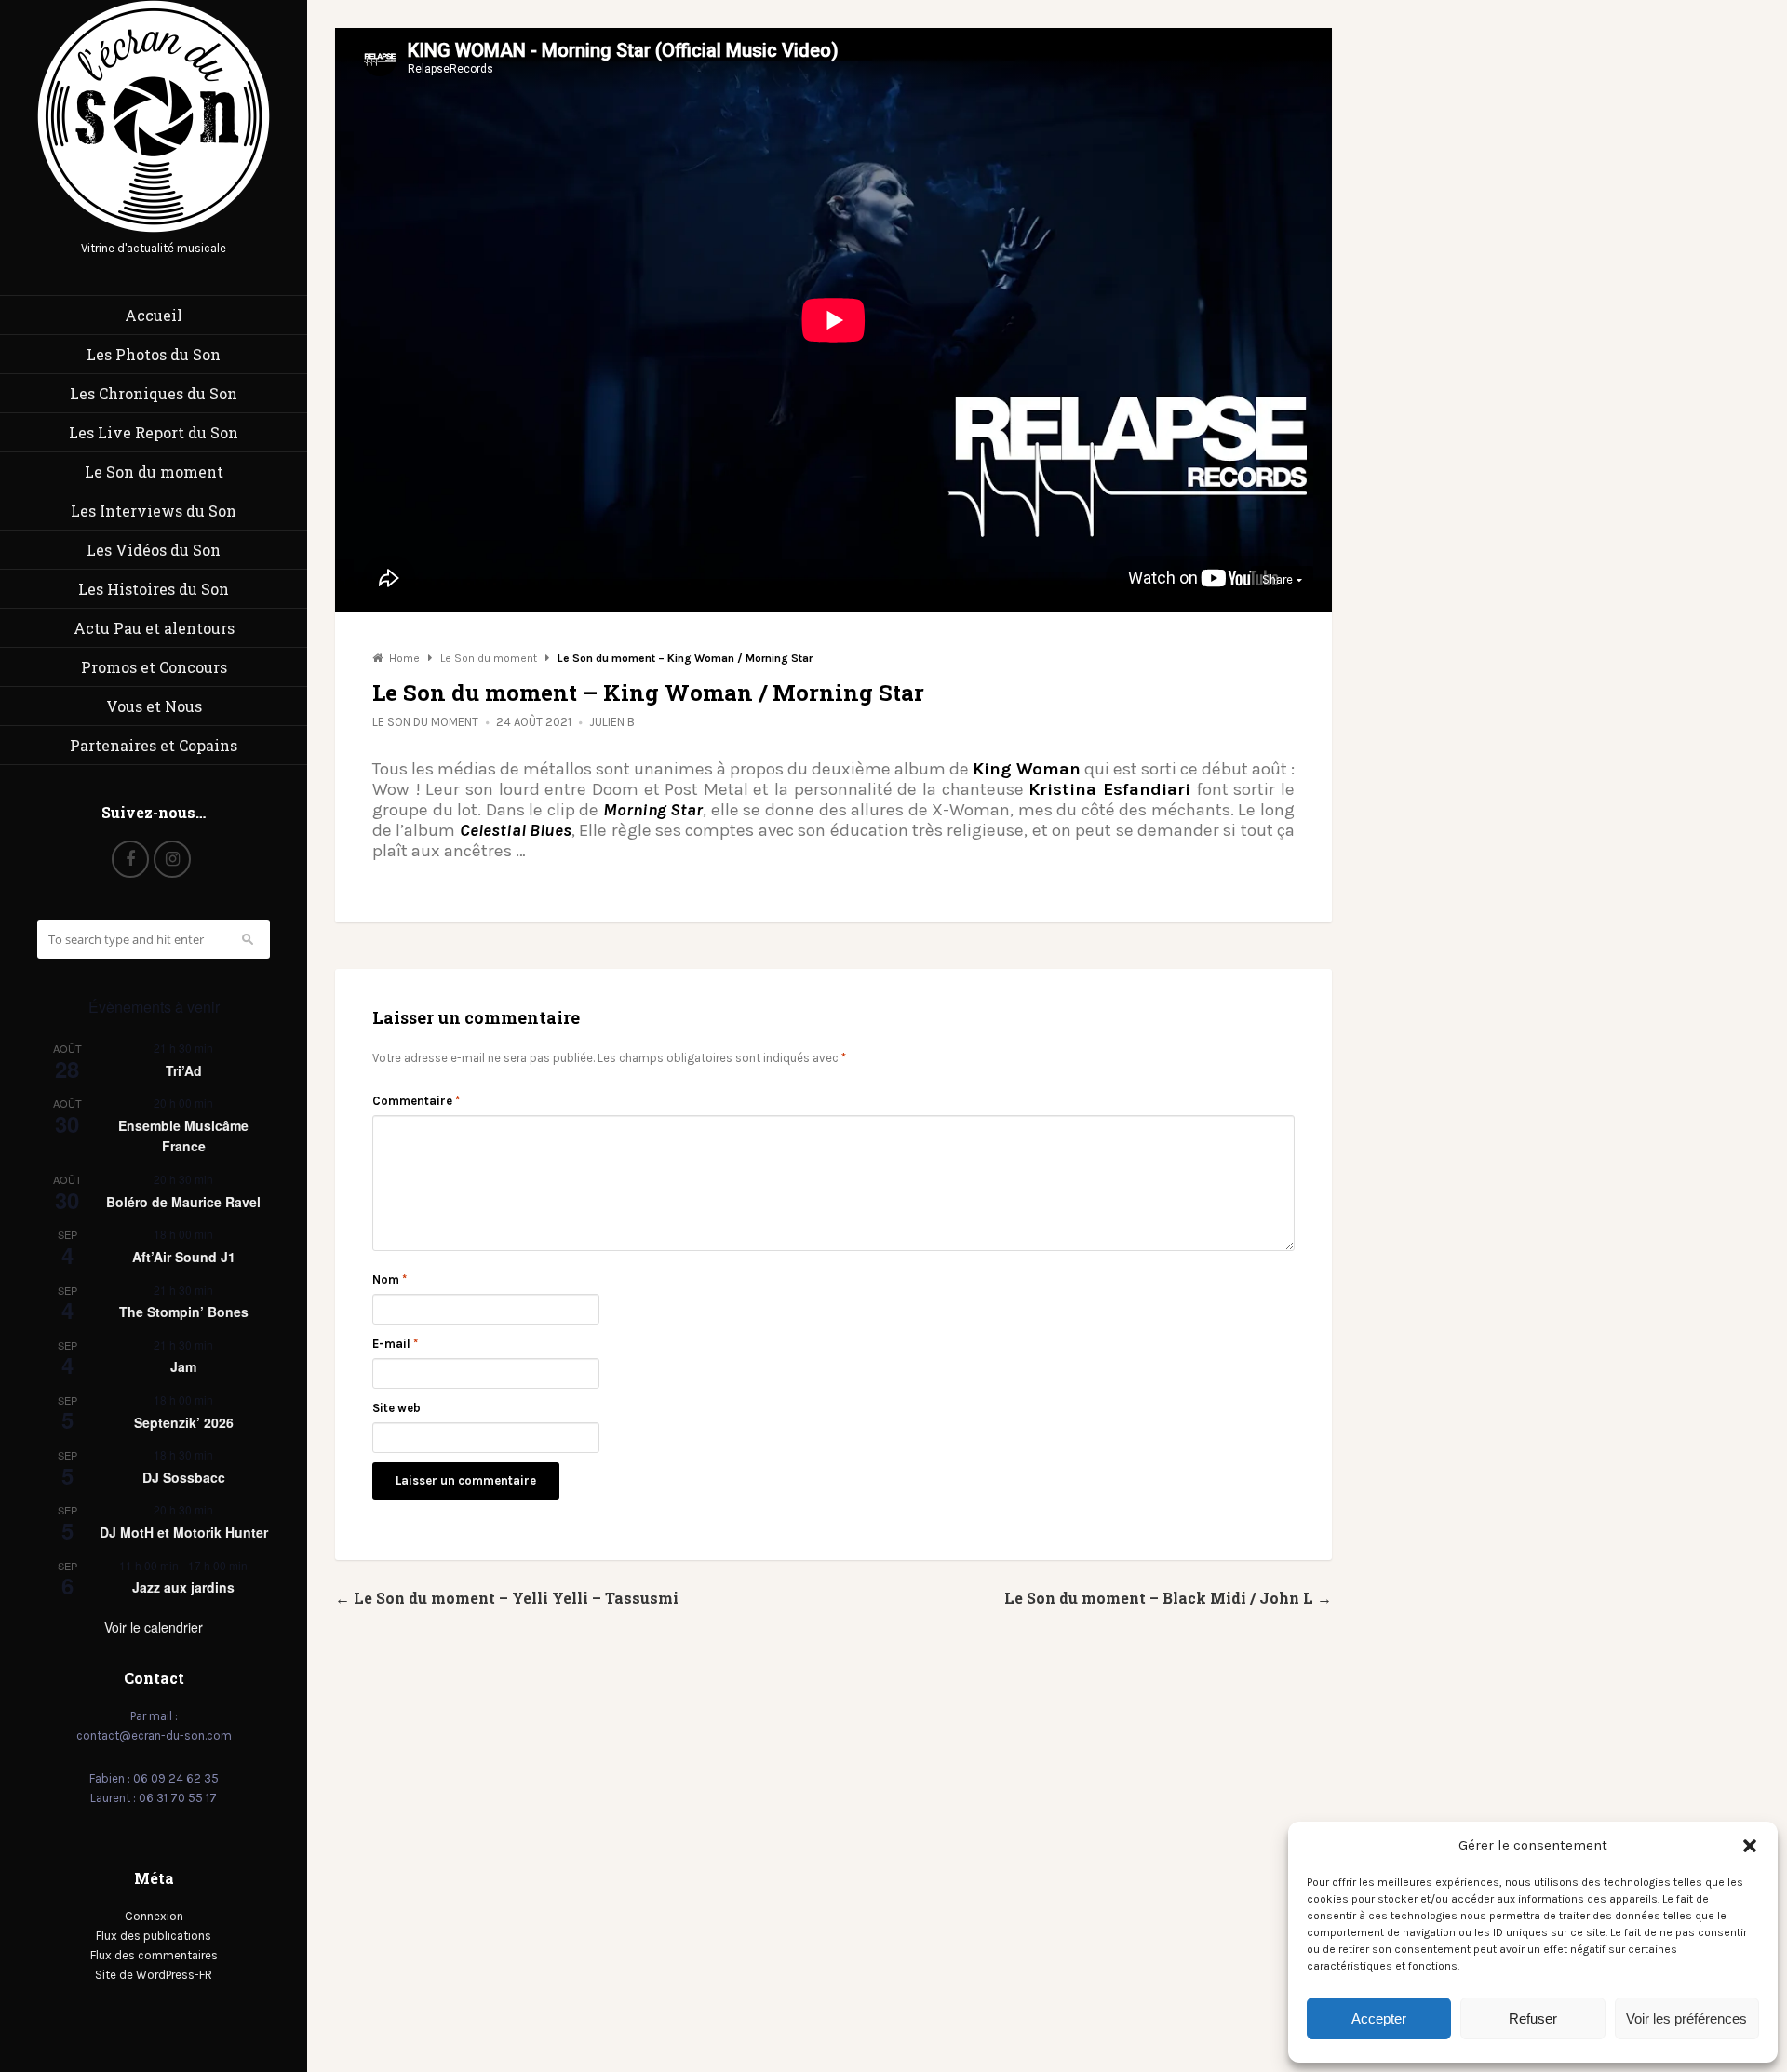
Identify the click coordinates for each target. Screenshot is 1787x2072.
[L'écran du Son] (154, 229)
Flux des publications (154, 1936)
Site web (396, 1408)
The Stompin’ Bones (184, 1312)
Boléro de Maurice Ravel (183, 1202)
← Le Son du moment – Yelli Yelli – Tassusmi (507, 1598)
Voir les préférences (1686, 2018)
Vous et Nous (154, 706)
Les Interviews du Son (154, 511)
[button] (1750, 1846)
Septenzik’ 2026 (184, 1422)
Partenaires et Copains (154, 745)
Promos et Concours (154, 667)
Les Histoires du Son (154, 589)
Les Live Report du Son (154, 432)
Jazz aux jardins (183, 1587)
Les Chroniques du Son (154, 393)
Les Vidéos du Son (154, 550)
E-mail (395, 1344)
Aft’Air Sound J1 (184, 1257)
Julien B (612, 722)
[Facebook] (130, 859)
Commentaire (416, 1101)
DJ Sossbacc (184, 1477)
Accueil (154, 315)
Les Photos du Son (154, 354)
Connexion (154, 1916)
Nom (390, 1279)
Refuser (1533, 2018)
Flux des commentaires (154, 1955)
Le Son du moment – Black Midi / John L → (1168, 1598)
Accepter (1379, 2018)
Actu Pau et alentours (154, 628)
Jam (183, 1366)
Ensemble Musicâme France (183, 1136)
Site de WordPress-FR (154, 1975)
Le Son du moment (154, 471)
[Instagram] (172, 859)
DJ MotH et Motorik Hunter (184, 1532)
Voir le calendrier (154, 1627)
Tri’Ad (184, 1070)
